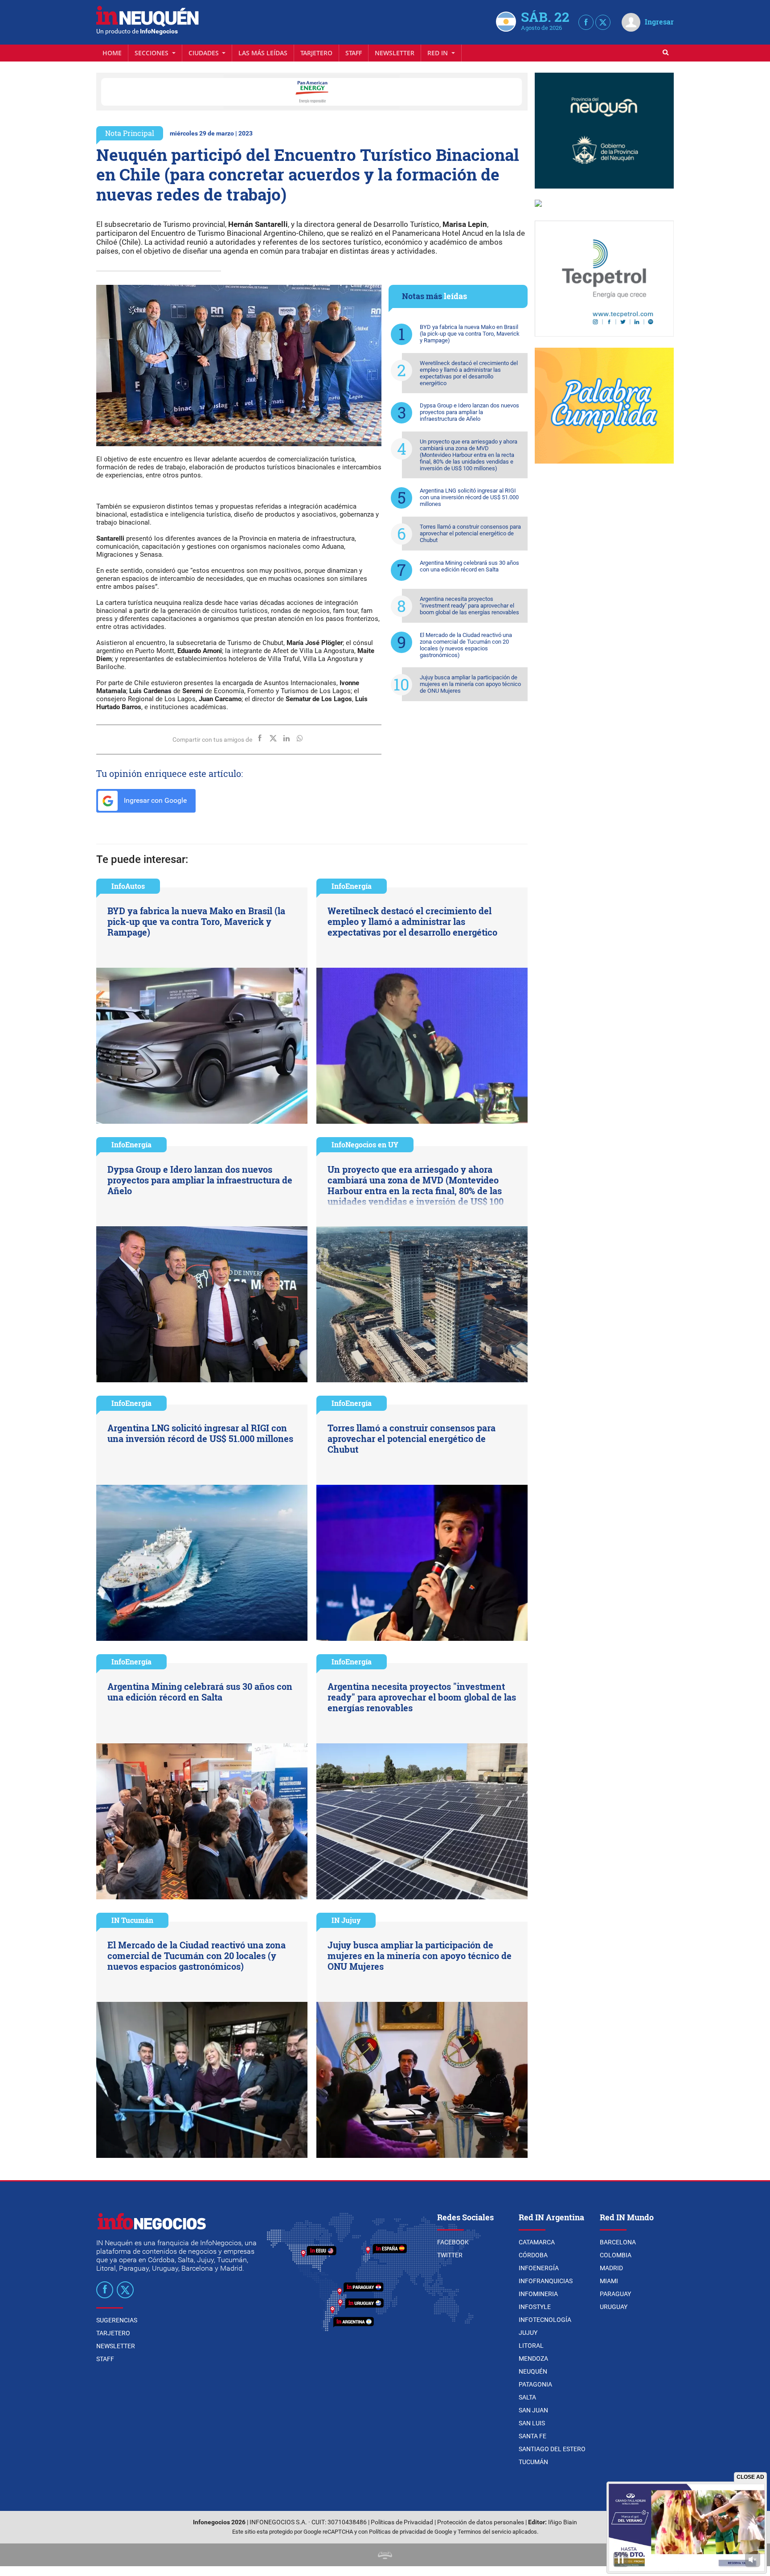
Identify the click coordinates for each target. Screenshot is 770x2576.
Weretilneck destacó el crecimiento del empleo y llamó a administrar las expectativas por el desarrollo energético (469, 373)
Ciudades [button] (205, 53)
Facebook (453, 2242)
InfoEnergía (352, 886)
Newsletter (395, 53)
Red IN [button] (438, 53)
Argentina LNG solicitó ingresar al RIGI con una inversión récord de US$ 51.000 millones (469, 497)
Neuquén (533, 2371)
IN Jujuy (346, 1920)
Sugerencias (117, 2320)
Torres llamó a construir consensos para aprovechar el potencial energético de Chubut (470, 533)
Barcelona (618, 2242)
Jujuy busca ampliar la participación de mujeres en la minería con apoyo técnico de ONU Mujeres (470, 684)
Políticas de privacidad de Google (411, 2532)
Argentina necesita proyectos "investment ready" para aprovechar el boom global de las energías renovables (469, 606)
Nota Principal (130, 133)
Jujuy (528, 2333)
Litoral (531, 2346)
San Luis (532, 2423)
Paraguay (615, 2294)
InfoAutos (128, 886)
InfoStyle (535, 2307)
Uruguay (614, 2307)
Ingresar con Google (154, 800)
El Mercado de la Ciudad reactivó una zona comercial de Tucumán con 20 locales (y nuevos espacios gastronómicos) (466, 645)
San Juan (533, 2410)
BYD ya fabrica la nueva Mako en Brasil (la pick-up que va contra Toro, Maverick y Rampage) (470, 334)
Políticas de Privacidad (402, 2522)
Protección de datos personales (481, 2522)
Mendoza (533, 2358)
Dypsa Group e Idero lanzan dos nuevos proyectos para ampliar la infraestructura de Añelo (469, 412)
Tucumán (533, 2462)
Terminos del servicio (484, 2532)
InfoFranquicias (546, 2281)
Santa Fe (532, 2436)
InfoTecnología (545, 2320)
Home (112, 53)
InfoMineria (538, 2294)
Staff (354, 53)
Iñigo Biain (563, 2522)
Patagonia (535, 2384)
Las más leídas (263, 53)
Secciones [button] (152, 53)
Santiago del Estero (552, 2449)
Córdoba (533, 2255)
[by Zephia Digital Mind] (385, 2555)
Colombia (616, 2255)
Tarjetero (316, 53)
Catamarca (537, 2242)
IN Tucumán (132, 1920)
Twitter (450, 2255)
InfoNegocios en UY (365, 1144)
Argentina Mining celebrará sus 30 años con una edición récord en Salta (469, 566)
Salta (527, 2397)
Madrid (611, 2268)
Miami (609, 2281)
